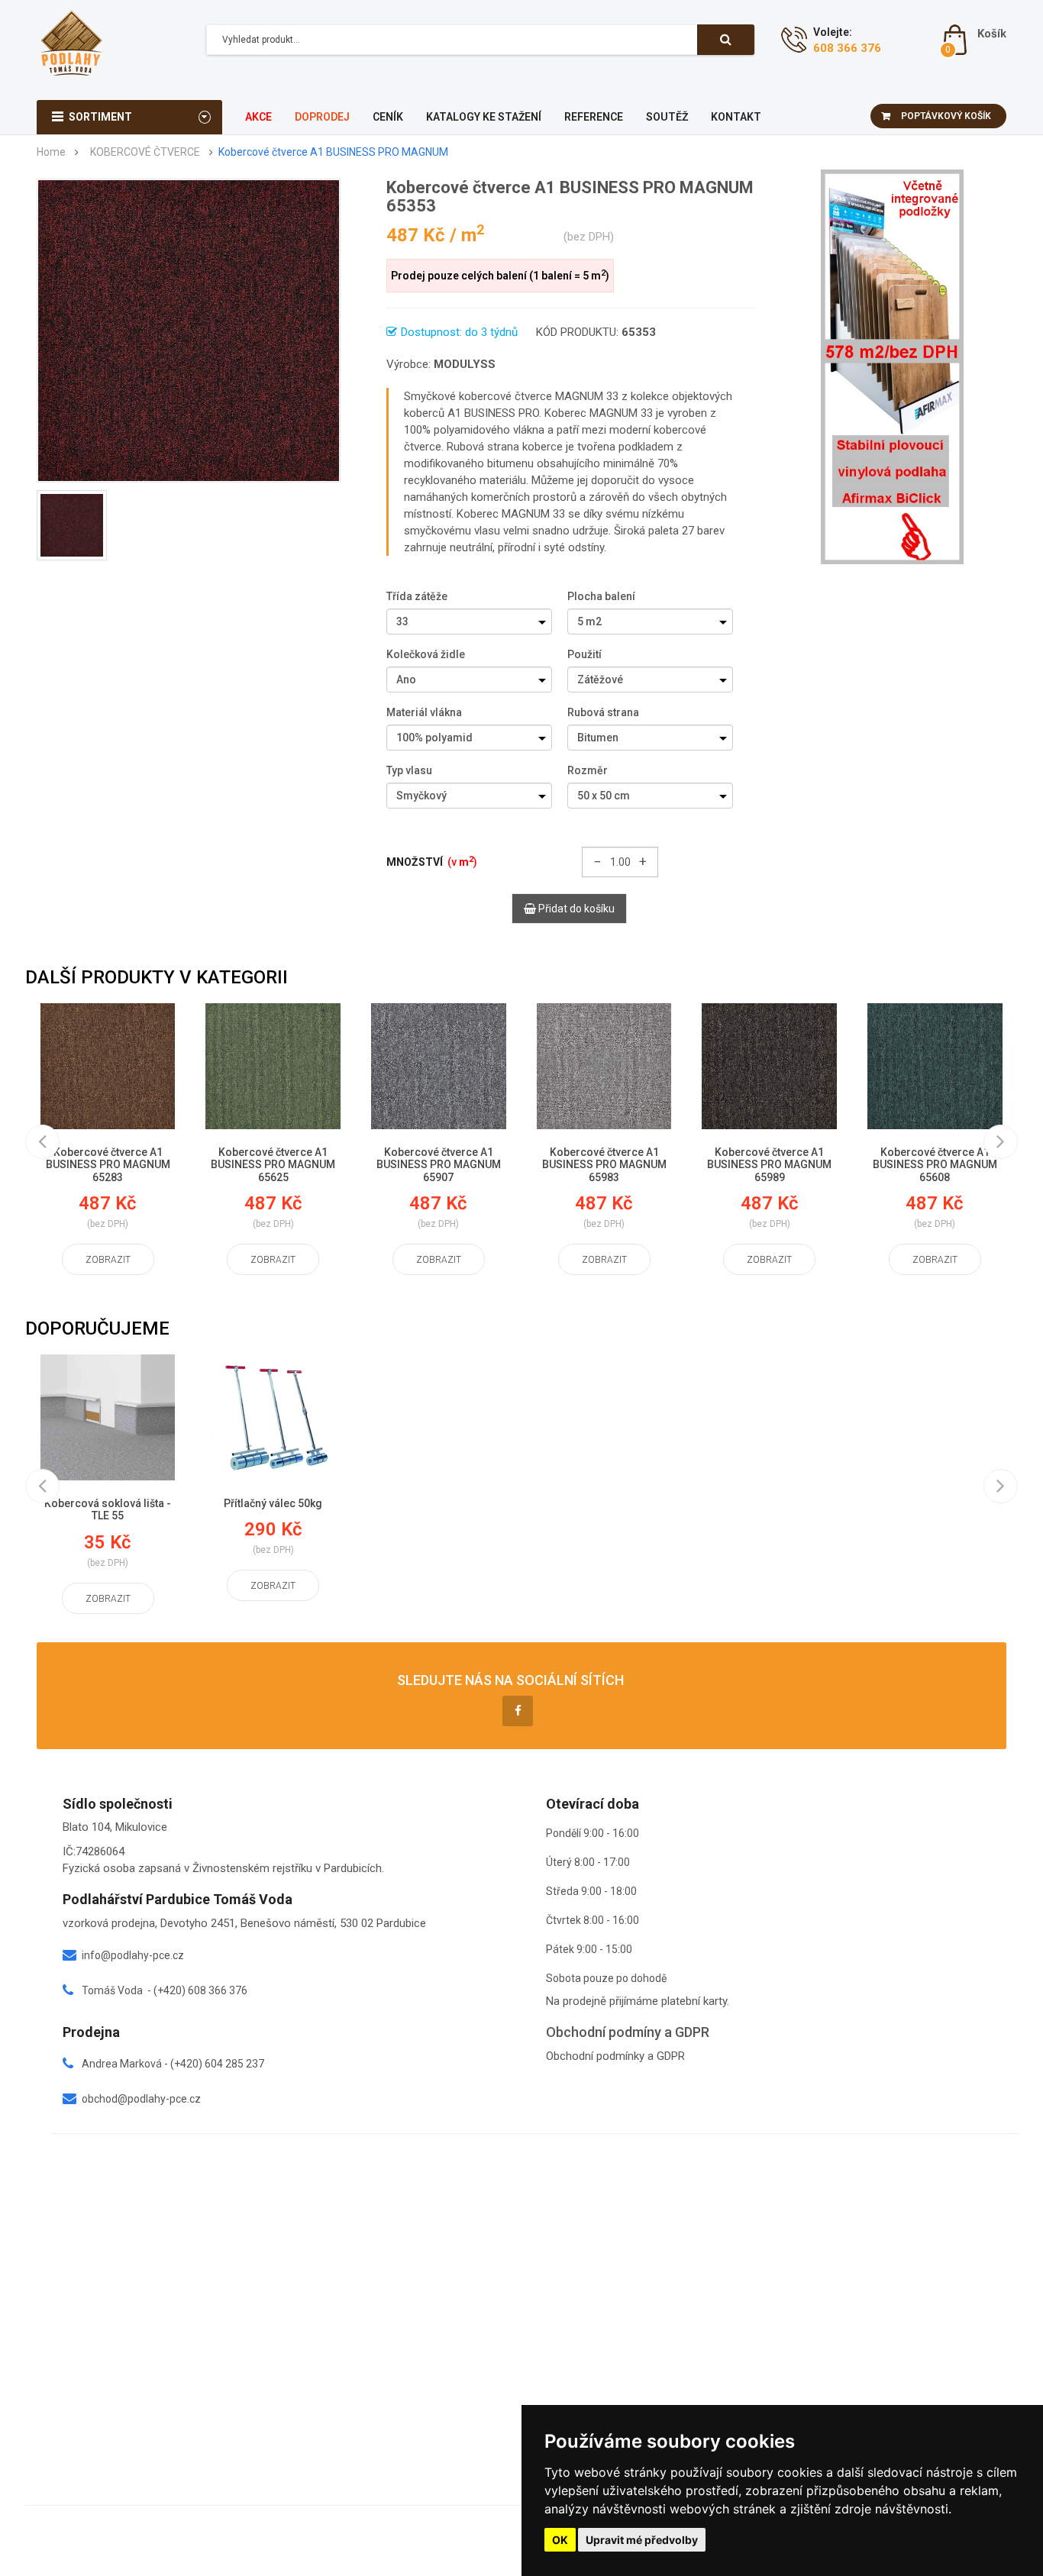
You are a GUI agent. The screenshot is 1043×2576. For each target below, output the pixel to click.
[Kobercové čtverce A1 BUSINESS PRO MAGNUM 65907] (439, 1066)
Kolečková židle (426, 654)
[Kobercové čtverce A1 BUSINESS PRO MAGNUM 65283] (108, 1066)
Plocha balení (601, 596)
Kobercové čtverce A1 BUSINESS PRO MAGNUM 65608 (935, 1165)
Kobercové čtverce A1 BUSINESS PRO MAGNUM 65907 (439, 1165)
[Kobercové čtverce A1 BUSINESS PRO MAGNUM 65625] (273, 1066)
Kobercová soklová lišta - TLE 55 (108, 1510)
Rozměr (588, 770)
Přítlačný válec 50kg (273, 1503)
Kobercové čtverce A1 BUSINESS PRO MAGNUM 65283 (108, 1165)
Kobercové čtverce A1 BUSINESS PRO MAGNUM (333, 152)
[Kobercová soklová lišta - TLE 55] (108, 1417)
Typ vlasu (409, 770)
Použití (584, 654)
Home (51, 152)
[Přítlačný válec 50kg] (273, 1417)
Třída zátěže (417, 596)
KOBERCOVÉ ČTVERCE (145, 152)
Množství (432, 861)
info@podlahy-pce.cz (133, 1955)
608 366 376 (847, 48)
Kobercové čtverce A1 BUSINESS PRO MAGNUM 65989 (769, 1165)
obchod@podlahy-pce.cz (141, 2099)
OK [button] (560, 2540)
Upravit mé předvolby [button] (642, 2540)
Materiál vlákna (424, 712)
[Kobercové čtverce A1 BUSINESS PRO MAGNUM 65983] (604, 1066)
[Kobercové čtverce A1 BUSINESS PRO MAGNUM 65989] (769, 1066)
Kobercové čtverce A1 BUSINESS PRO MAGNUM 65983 (604, 1165)
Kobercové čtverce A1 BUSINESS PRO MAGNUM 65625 (273, 1165)
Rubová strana (603, 712)
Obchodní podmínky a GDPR (615, 2056)
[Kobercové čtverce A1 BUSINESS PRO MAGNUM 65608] (935, 1066)
